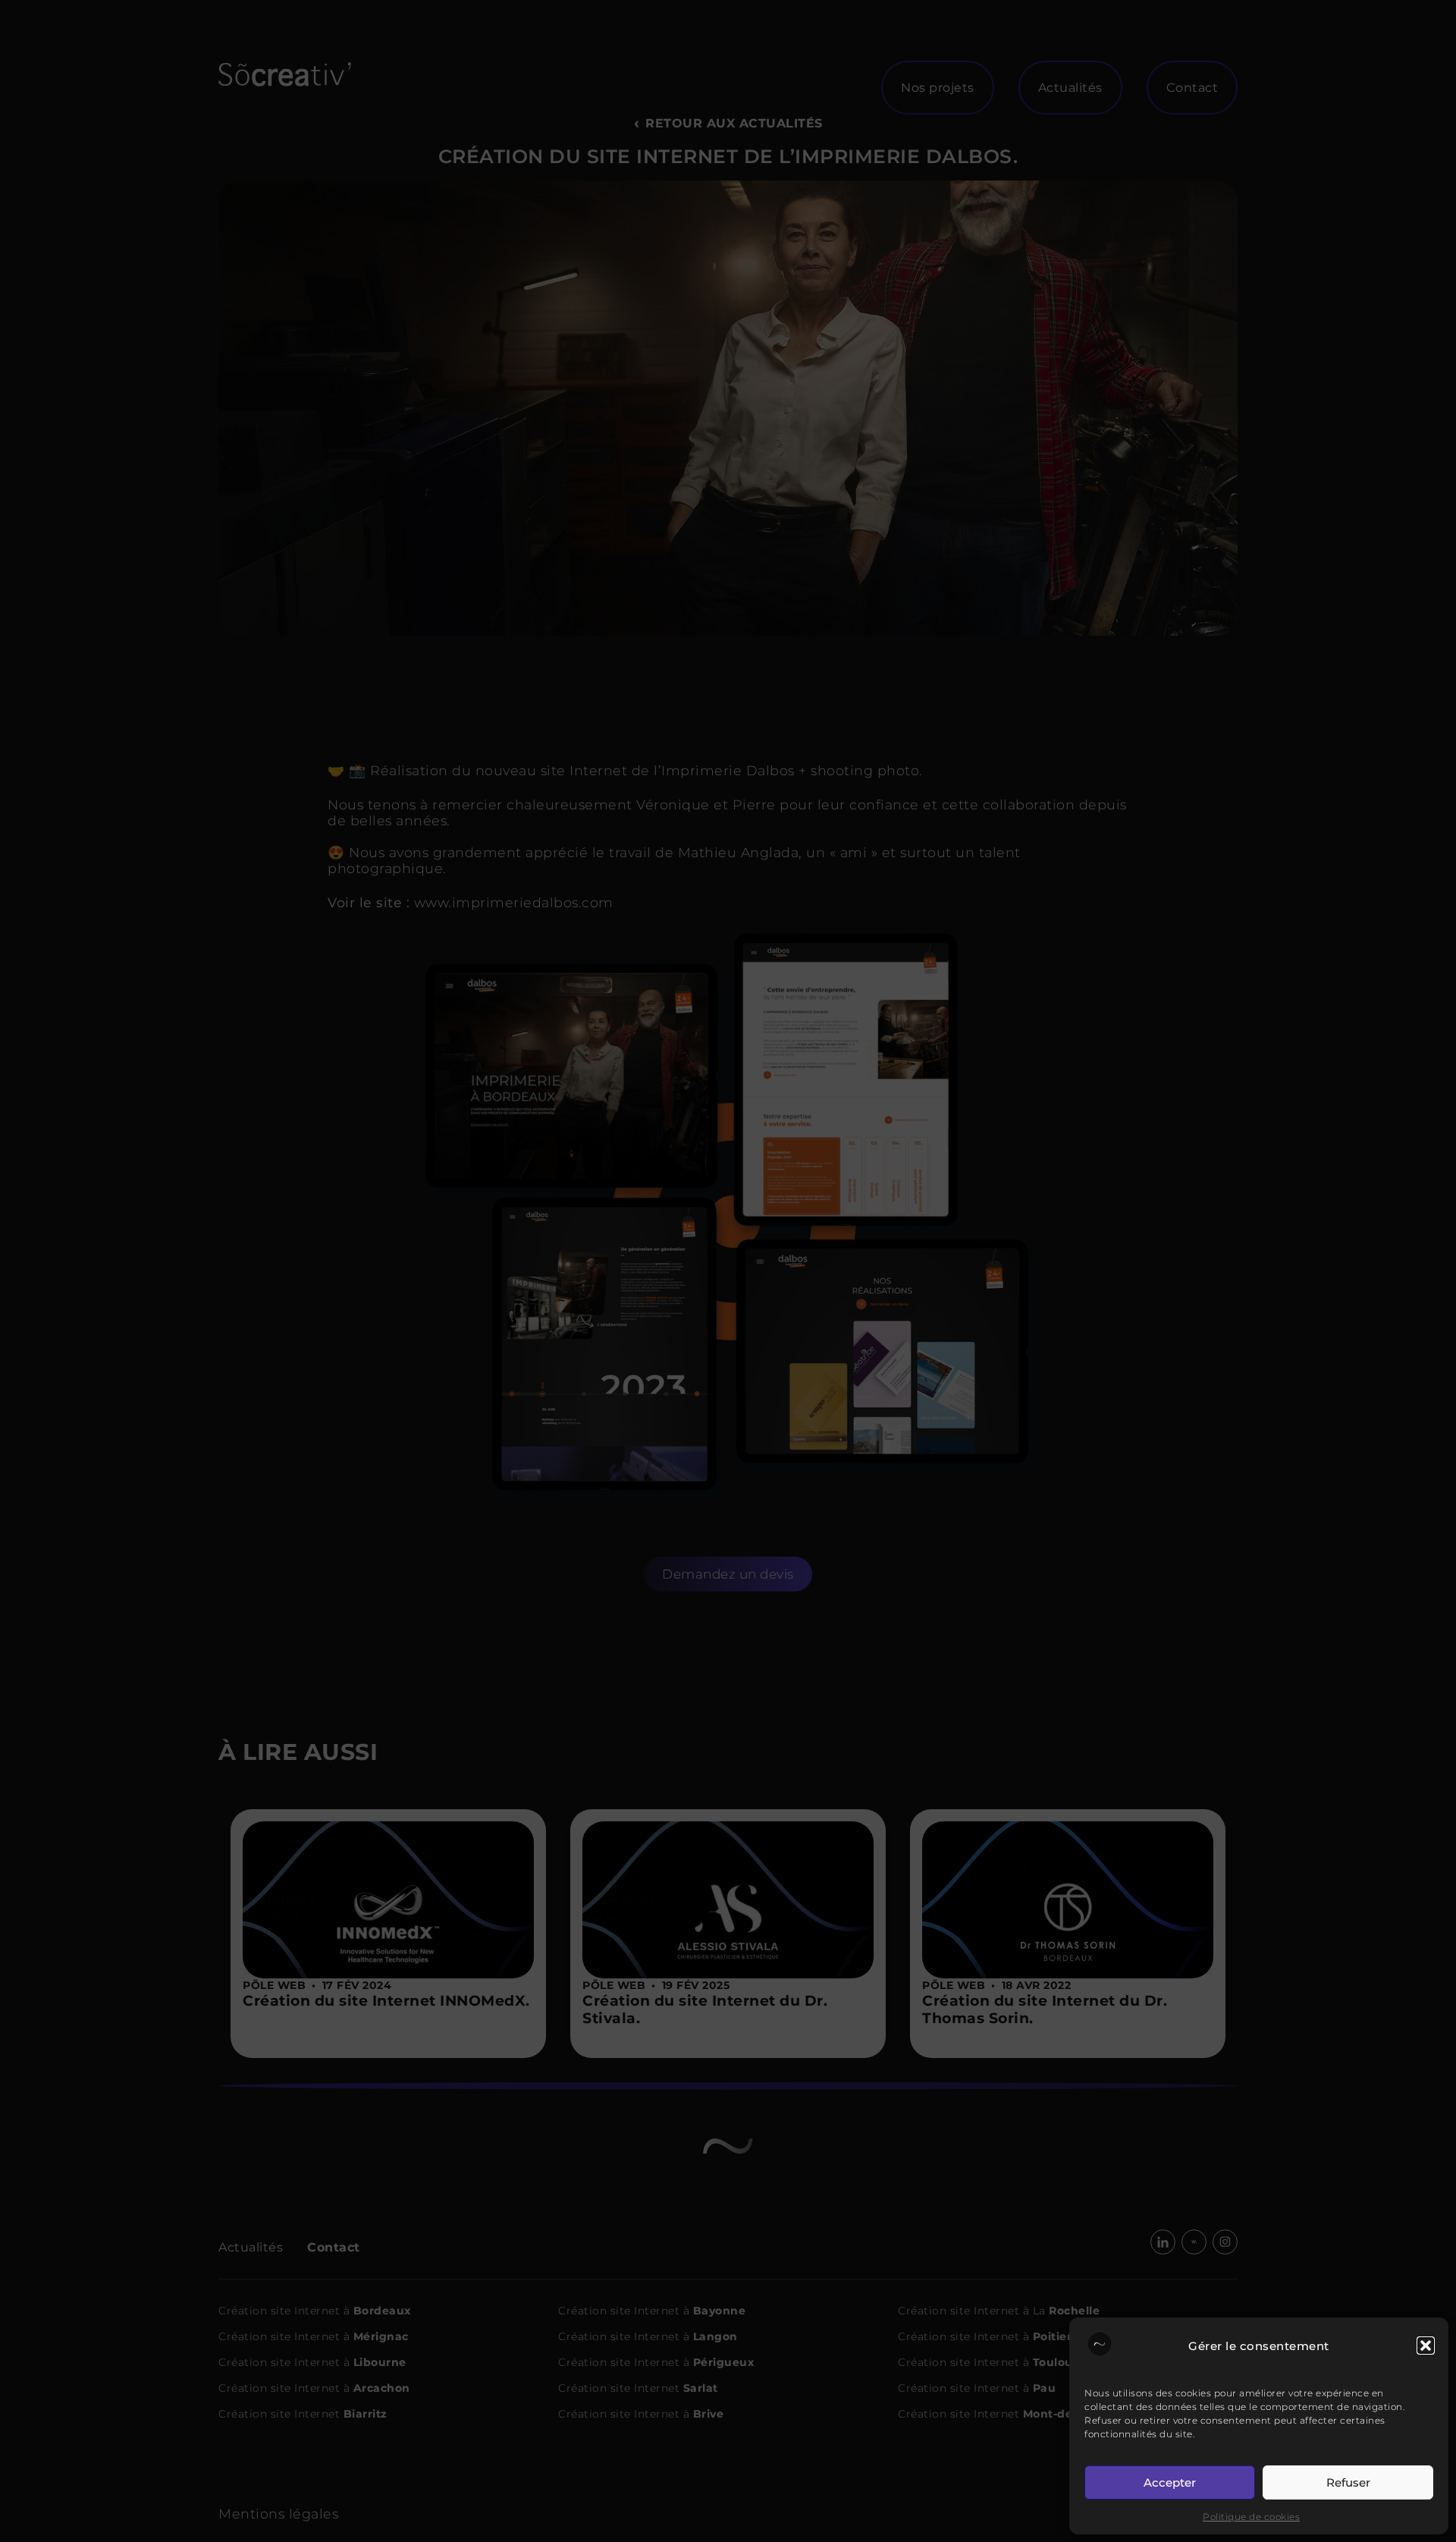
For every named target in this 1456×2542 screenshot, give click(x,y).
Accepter (1170, 2482)
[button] (1426, 2346)
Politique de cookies (1251, 2517)
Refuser (1348, 2482)
